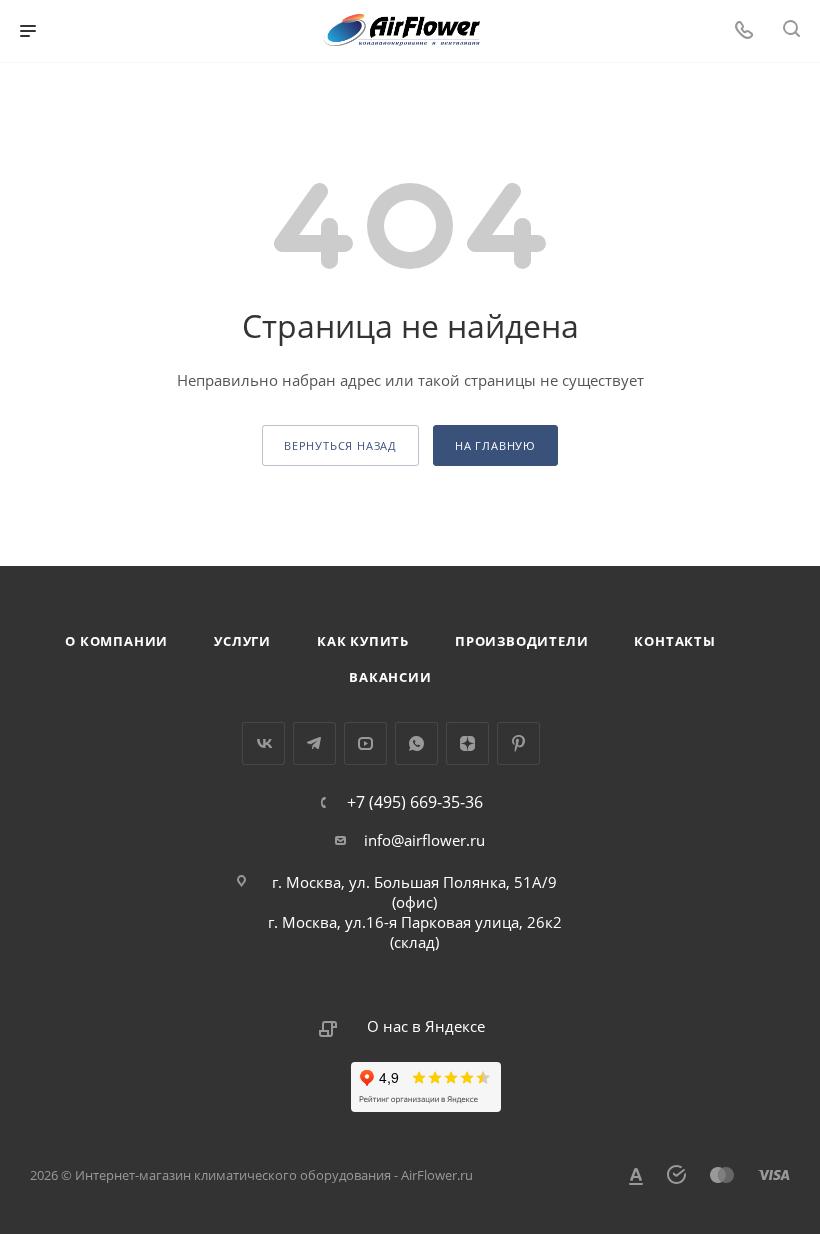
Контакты (674, 641)
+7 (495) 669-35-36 (415, 802)
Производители (521, 641)
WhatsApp (416, 743)
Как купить (363, 641)
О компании (116, 641)
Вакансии (390, 677)
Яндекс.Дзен (467, 743)
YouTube (365, 743)
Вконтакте (263, 743)
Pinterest (518, 743)
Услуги (242, 641)
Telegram (314, 743)
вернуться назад (340, 445)
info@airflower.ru (424, 840)
